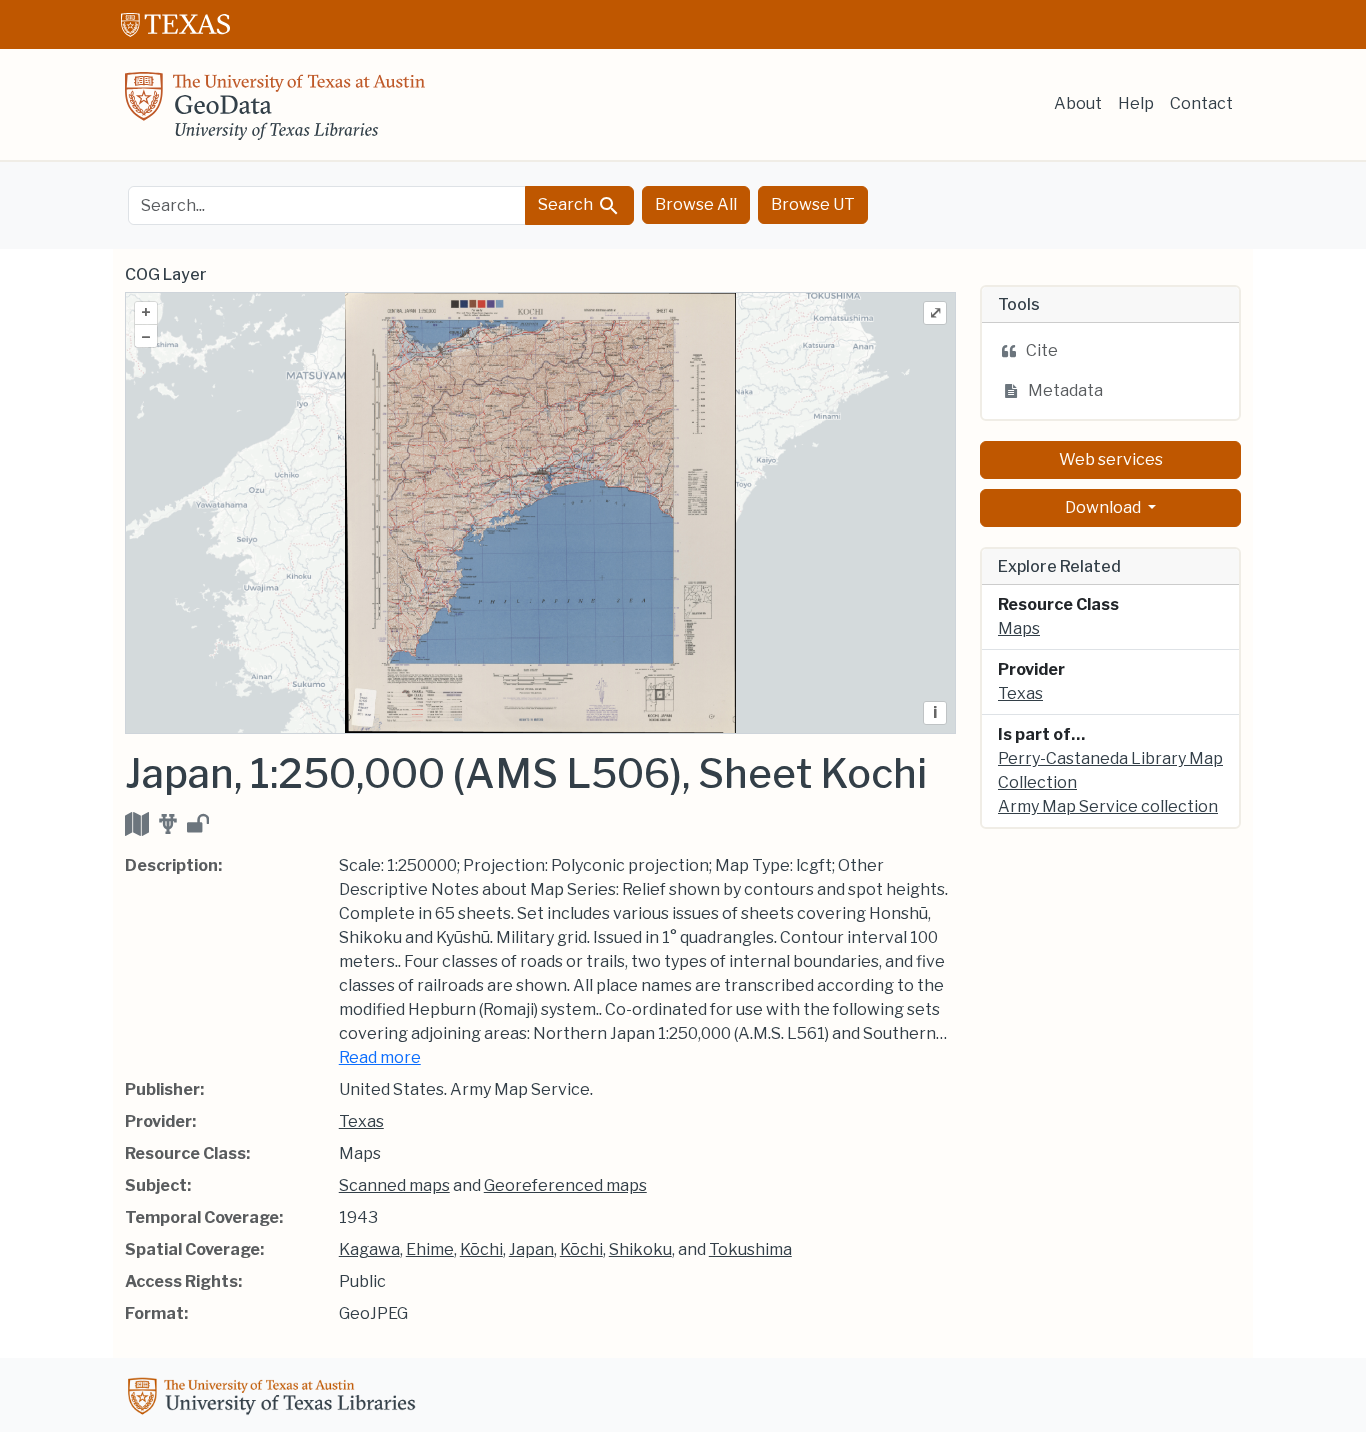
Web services (1111, 459)
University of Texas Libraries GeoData (275, 112)
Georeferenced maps (565, 1185)
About (1078, 103)
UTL (275, 1399)
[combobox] (327, 205)
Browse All (696, 204)
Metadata (1065, 390)
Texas (361, 1121)
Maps (1019, 628)
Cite (1042, 350)
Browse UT (813, 204)
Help (1136, 103)
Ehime (430, 1249)
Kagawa (369, 1249)
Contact (1201, 103)
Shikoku (640, 1249)
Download (1104, 507)
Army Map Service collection (1108, 806)
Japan (531, 1249)
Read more (380, 1057)
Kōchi (481, 1249)
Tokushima (750, 1249)
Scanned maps (394, 1185)
